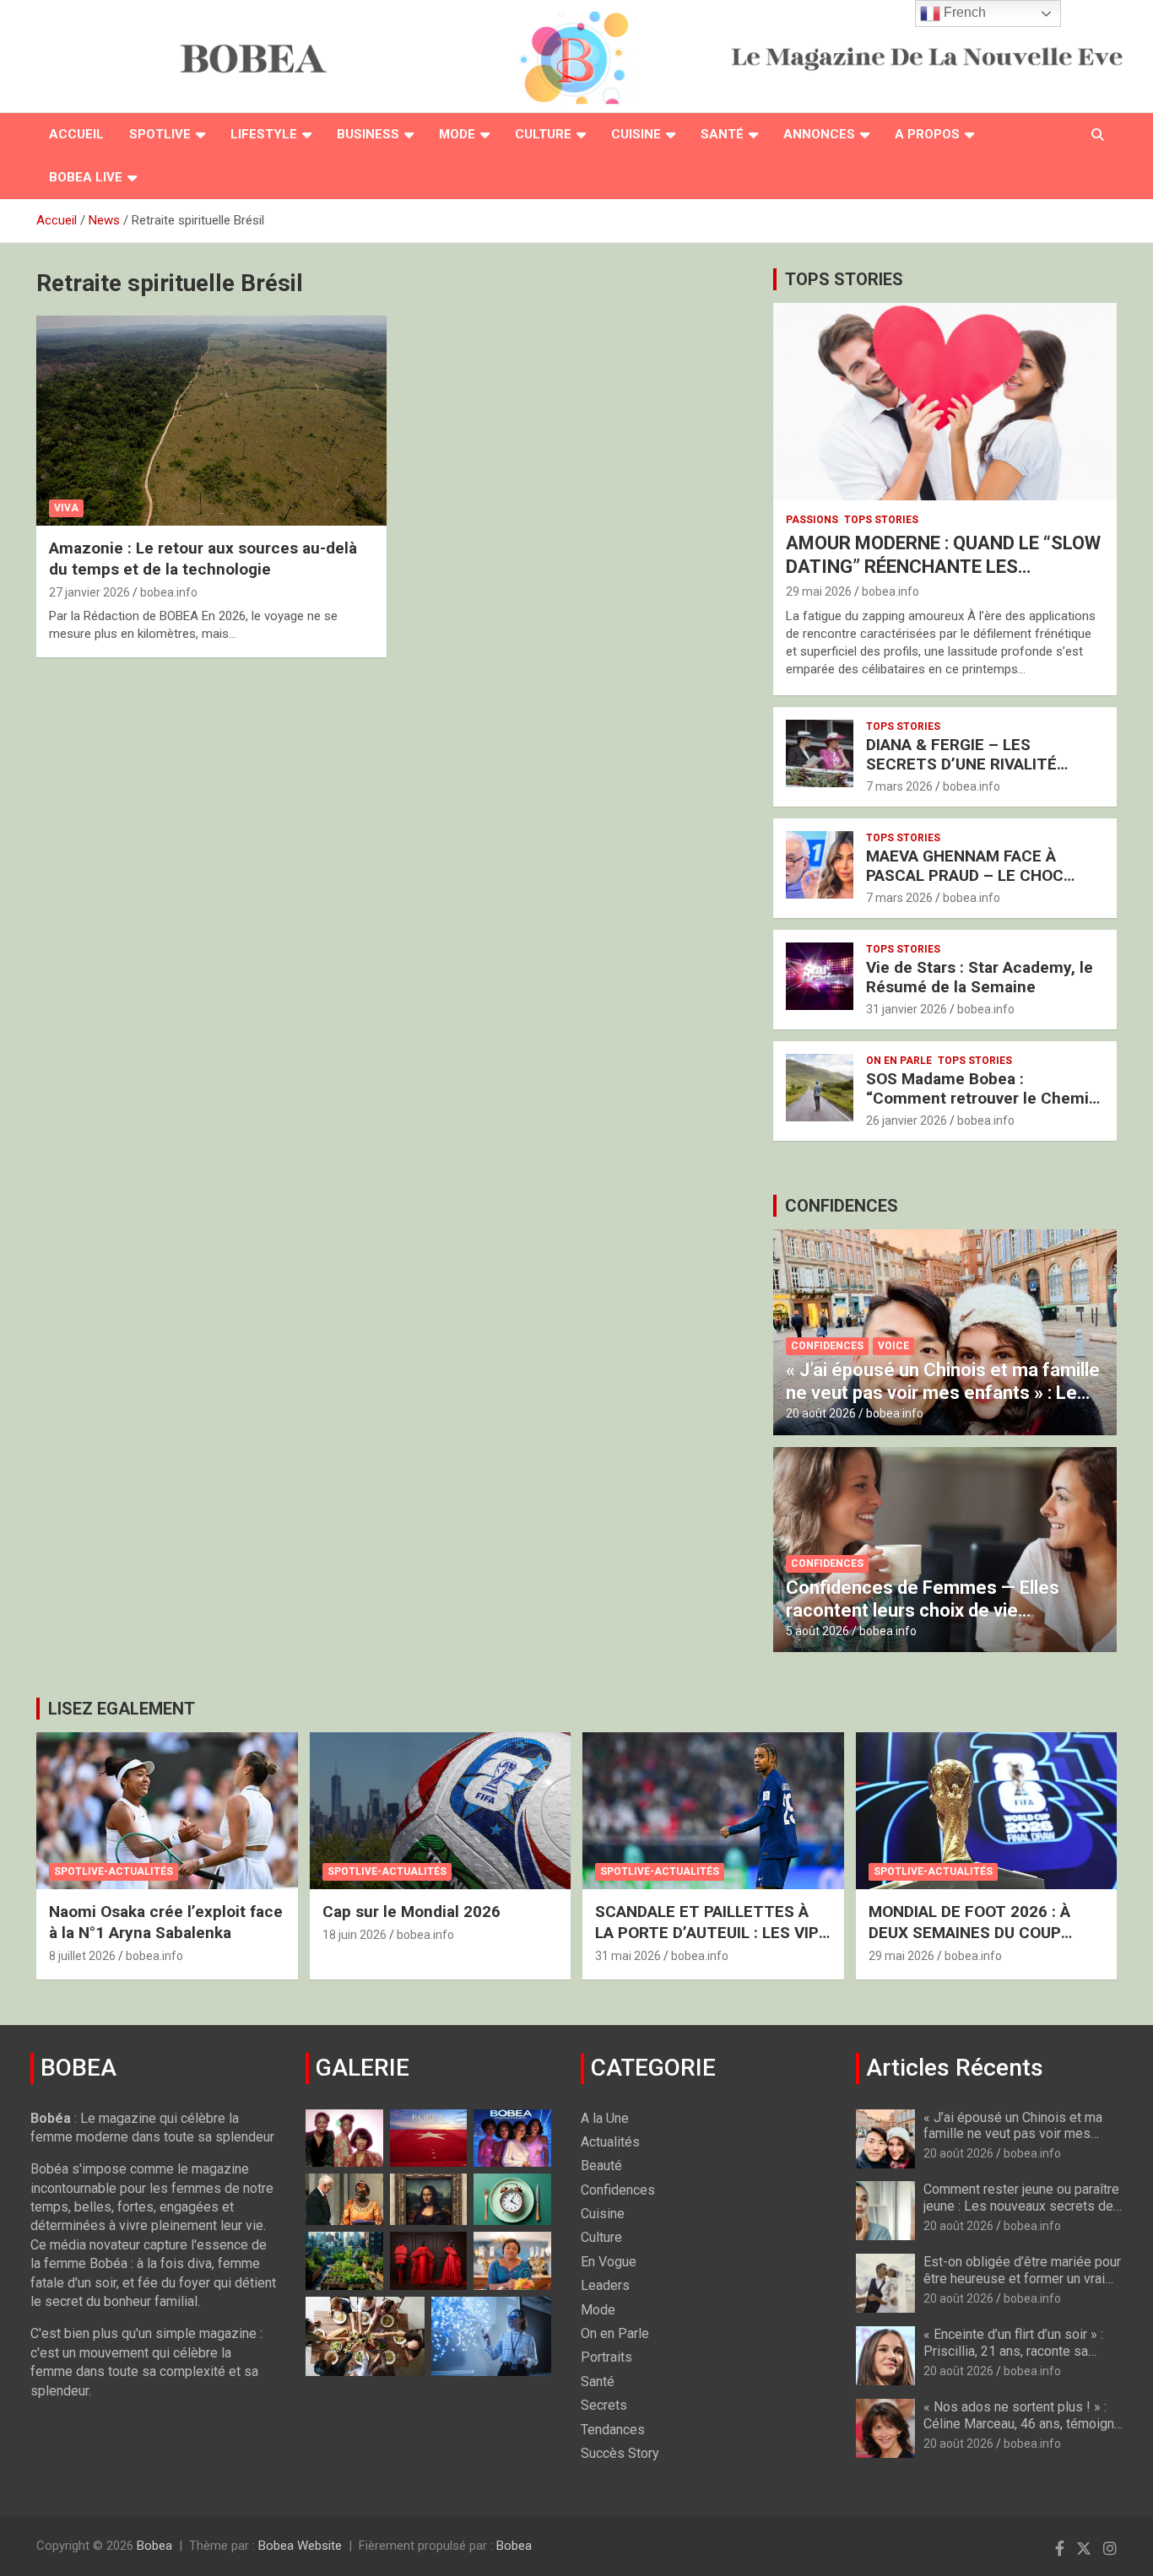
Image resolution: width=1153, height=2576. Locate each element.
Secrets (604, 2405)
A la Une (605, 2118)
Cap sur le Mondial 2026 (411, 1912)
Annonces (819, 134)
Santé (722, 134)
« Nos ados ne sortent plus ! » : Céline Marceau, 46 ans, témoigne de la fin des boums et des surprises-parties (1023, 2431)
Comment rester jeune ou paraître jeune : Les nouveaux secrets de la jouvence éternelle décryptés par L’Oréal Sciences (1021, 2214)
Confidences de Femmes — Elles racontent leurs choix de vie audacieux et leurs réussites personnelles (923, 1621)
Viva (66, 508)
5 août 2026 (817, 1631)
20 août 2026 (821, 1413)
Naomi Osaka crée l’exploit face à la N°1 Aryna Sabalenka (166, 1922)
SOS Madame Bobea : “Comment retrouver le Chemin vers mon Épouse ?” (982, 1098)
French (963, 12)
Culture (543, 134)
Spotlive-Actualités (114, 1871)
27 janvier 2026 (89, 592)
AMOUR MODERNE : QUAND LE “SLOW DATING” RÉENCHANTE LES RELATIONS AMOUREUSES (943, 567)
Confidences (827, 1346)
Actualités (610, 2142)
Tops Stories (881, 520)
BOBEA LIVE (86, 177)
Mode (457, 134)
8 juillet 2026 (82, 1956)
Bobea (154, 2546)
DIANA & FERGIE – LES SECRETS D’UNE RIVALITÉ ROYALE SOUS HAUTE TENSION (981, 764)
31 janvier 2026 (907, 1009)
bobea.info (169, 592)
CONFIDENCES (842, 1206)
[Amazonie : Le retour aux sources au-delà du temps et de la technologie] (211, 421)
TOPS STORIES (844, 279)
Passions (812, 520)
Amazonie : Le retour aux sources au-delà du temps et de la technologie (203, 559)
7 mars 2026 (899, 786)
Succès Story (620, 2453)
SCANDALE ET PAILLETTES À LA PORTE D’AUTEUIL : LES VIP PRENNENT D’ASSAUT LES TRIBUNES (707, 1943)
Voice (893, 1346)
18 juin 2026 (355, 1935)
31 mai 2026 (628, 1956)
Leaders (605, 2285)
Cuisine (636, 134)
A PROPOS (927, 134)
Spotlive (160, 134)
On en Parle (899, 1061)
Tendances (613, 2430)
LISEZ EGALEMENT (122, 1709)
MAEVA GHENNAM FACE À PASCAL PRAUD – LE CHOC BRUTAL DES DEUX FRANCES (972, 875)
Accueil (76, 134)
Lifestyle (264, 134)
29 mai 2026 (819, 591)
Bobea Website (300, 2546)
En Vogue (609, 2262)
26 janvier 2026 (907, 1121)
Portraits (606, 2357)
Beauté (601, 2166)
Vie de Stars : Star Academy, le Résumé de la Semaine (980, 977)
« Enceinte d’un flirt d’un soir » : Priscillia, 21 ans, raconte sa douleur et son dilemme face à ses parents (1013, 2359)
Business (368, 134)
